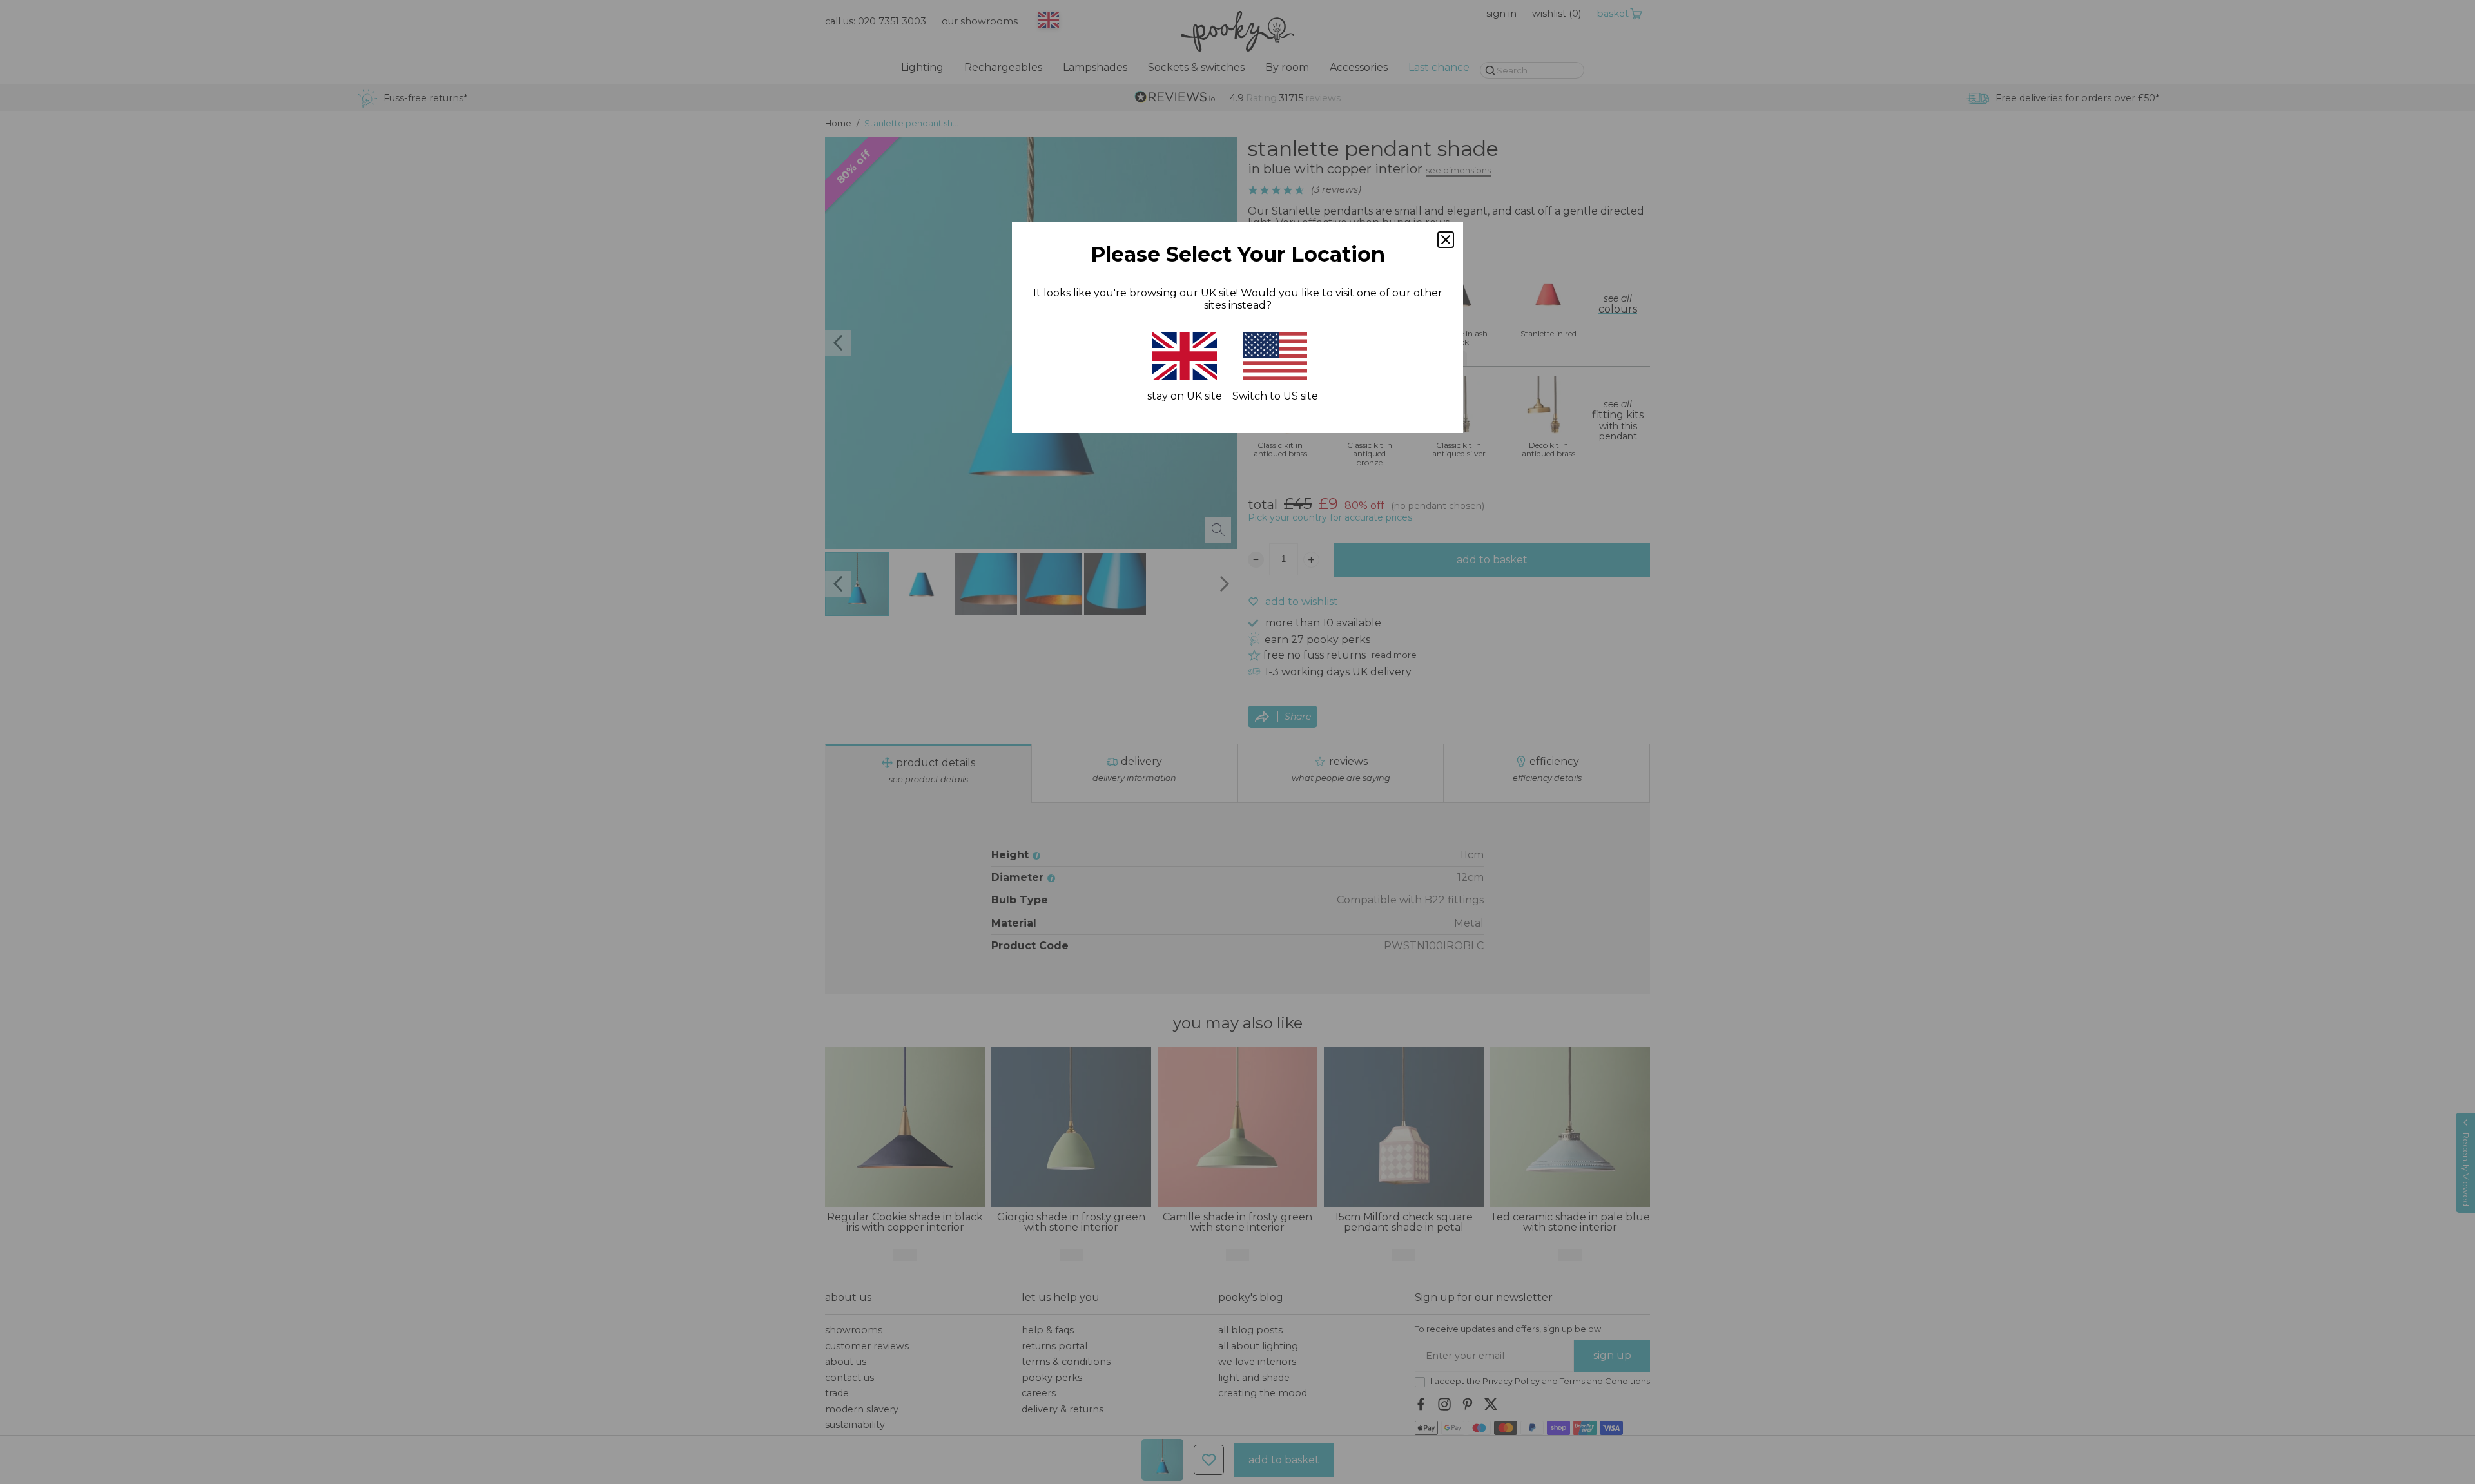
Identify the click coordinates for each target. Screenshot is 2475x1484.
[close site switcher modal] (1446, 240)
